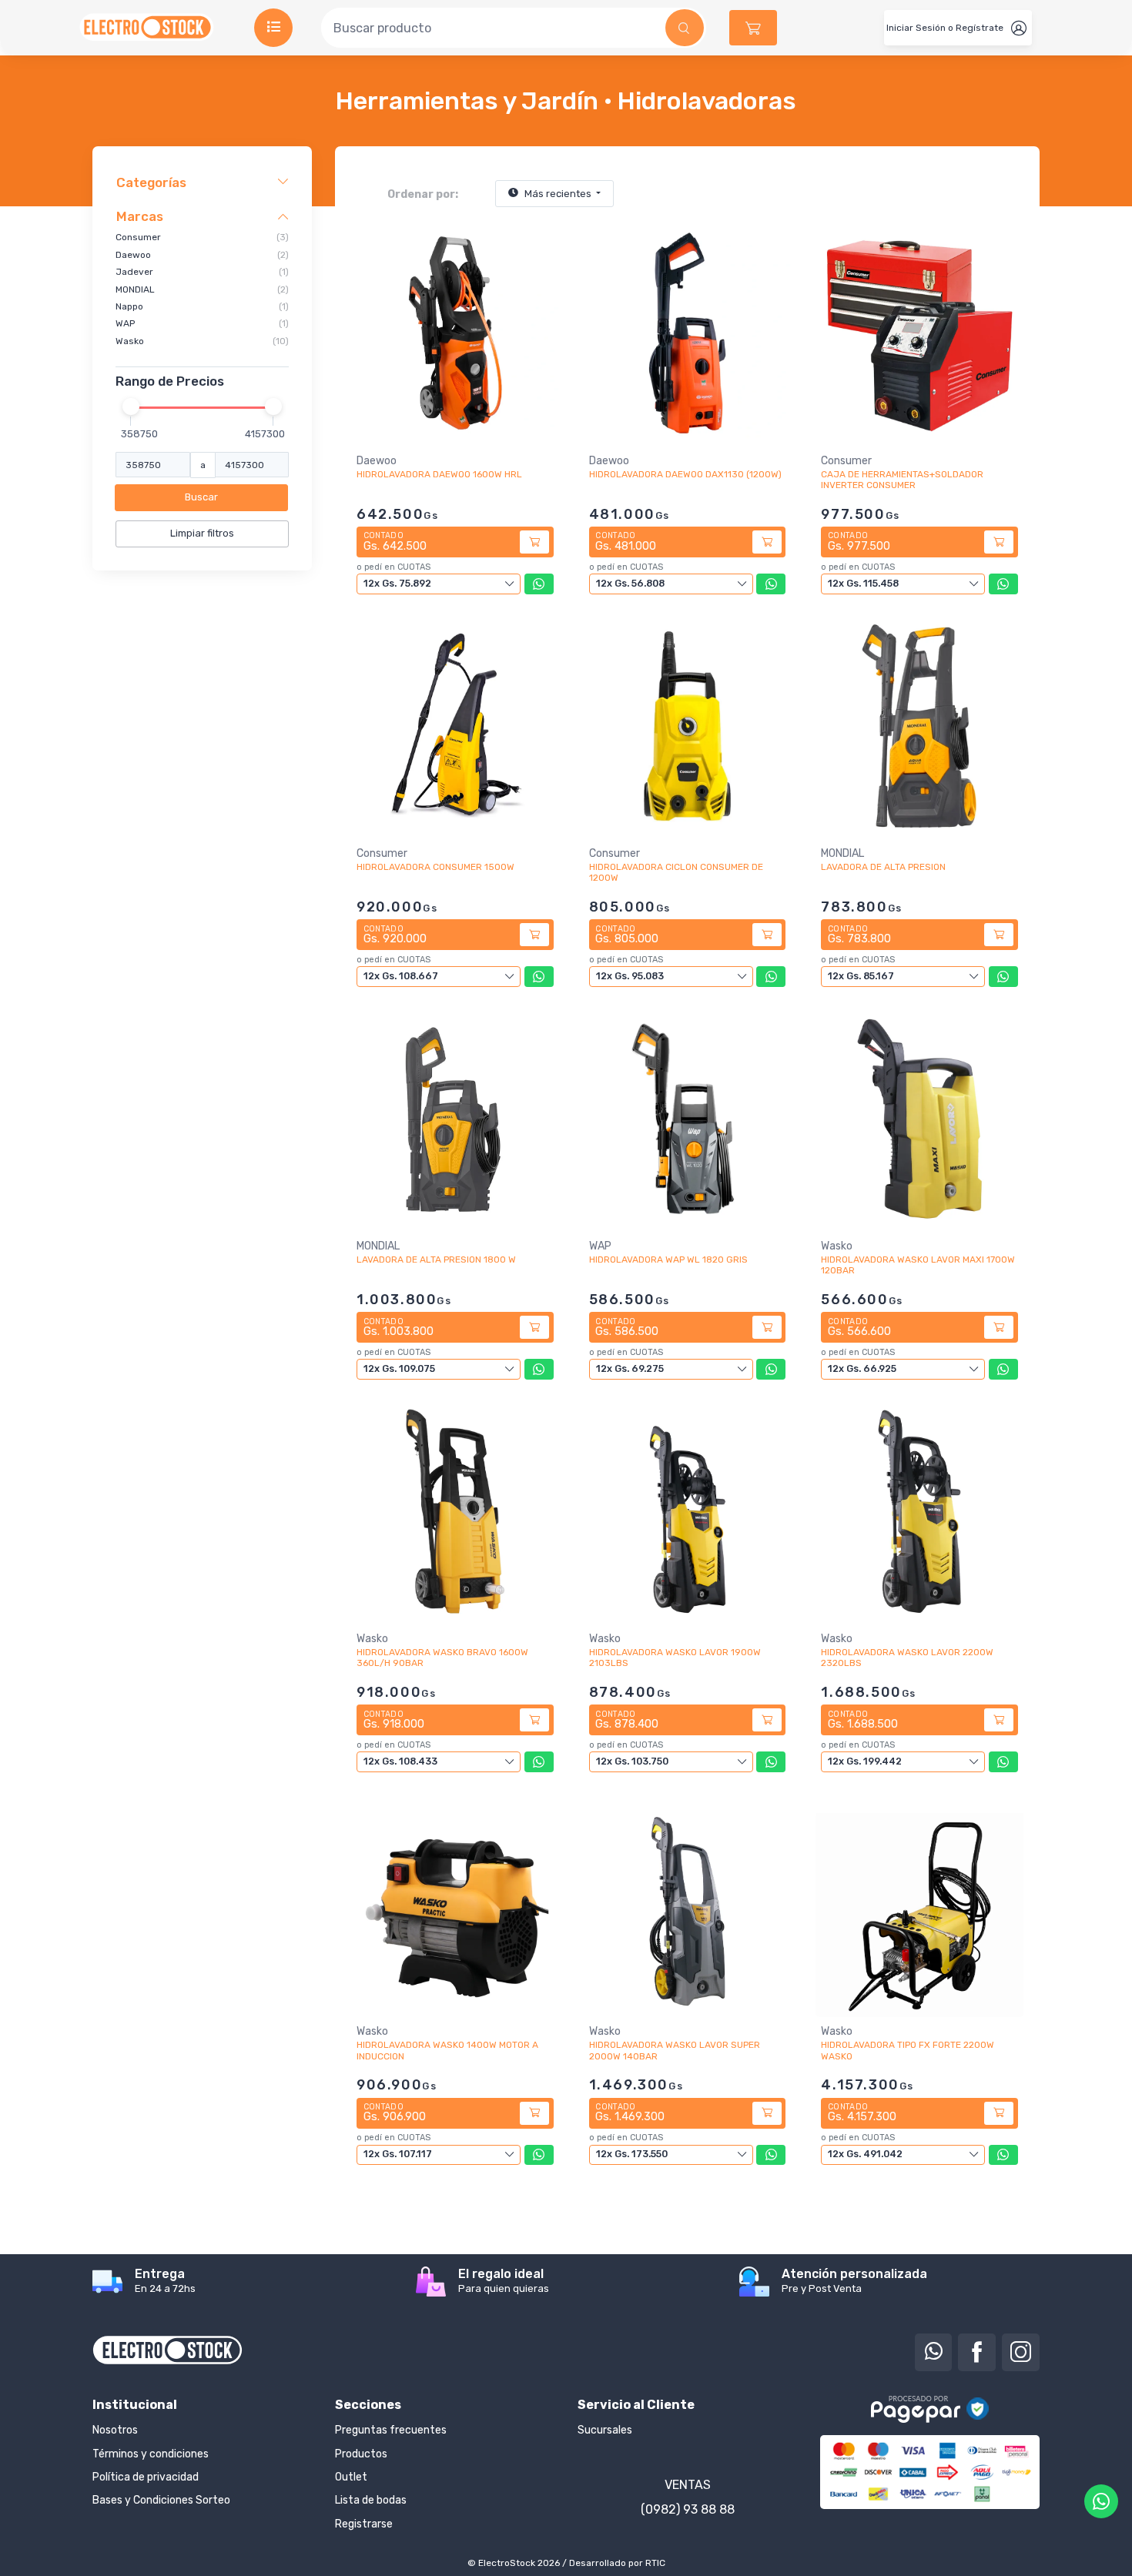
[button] (753, 28)
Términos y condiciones (151, 2454)
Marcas (140, 216)
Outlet (351, 2477)
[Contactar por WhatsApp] (1101, 2501)
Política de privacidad (146, 2477)
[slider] (131, 406)
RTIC (655, 2563)
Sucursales (605, 2430)
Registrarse (364, 2524)
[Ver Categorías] (273, 28)
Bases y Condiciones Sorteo (161, 2500)
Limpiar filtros (202, 533)
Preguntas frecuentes (391, 2430)
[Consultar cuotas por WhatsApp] (539, 584)
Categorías (151, 182)
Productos (361, 2454)
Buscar (201, 497)
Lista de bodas (371, 2500)
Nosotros (115, 2430)
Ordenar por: (423, 194)
